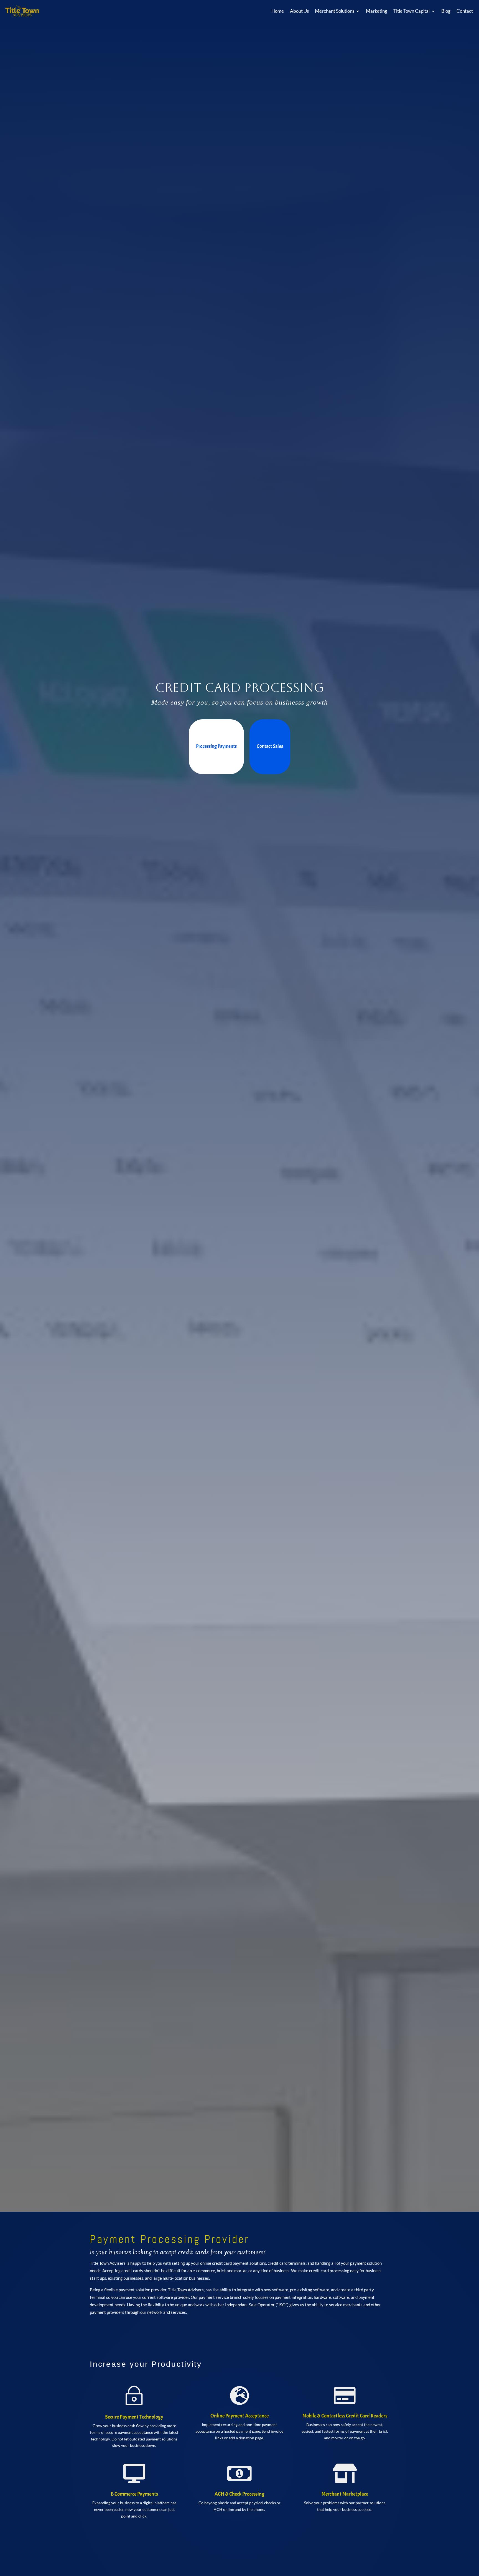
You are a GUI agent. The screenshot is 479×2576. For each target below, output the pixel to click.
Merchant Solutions (335, 11)
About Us (299, 11)
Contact (465, 11)
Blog (446, 11)
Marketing (377, 11)
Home (278, 11)
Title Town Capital (412, 11)
